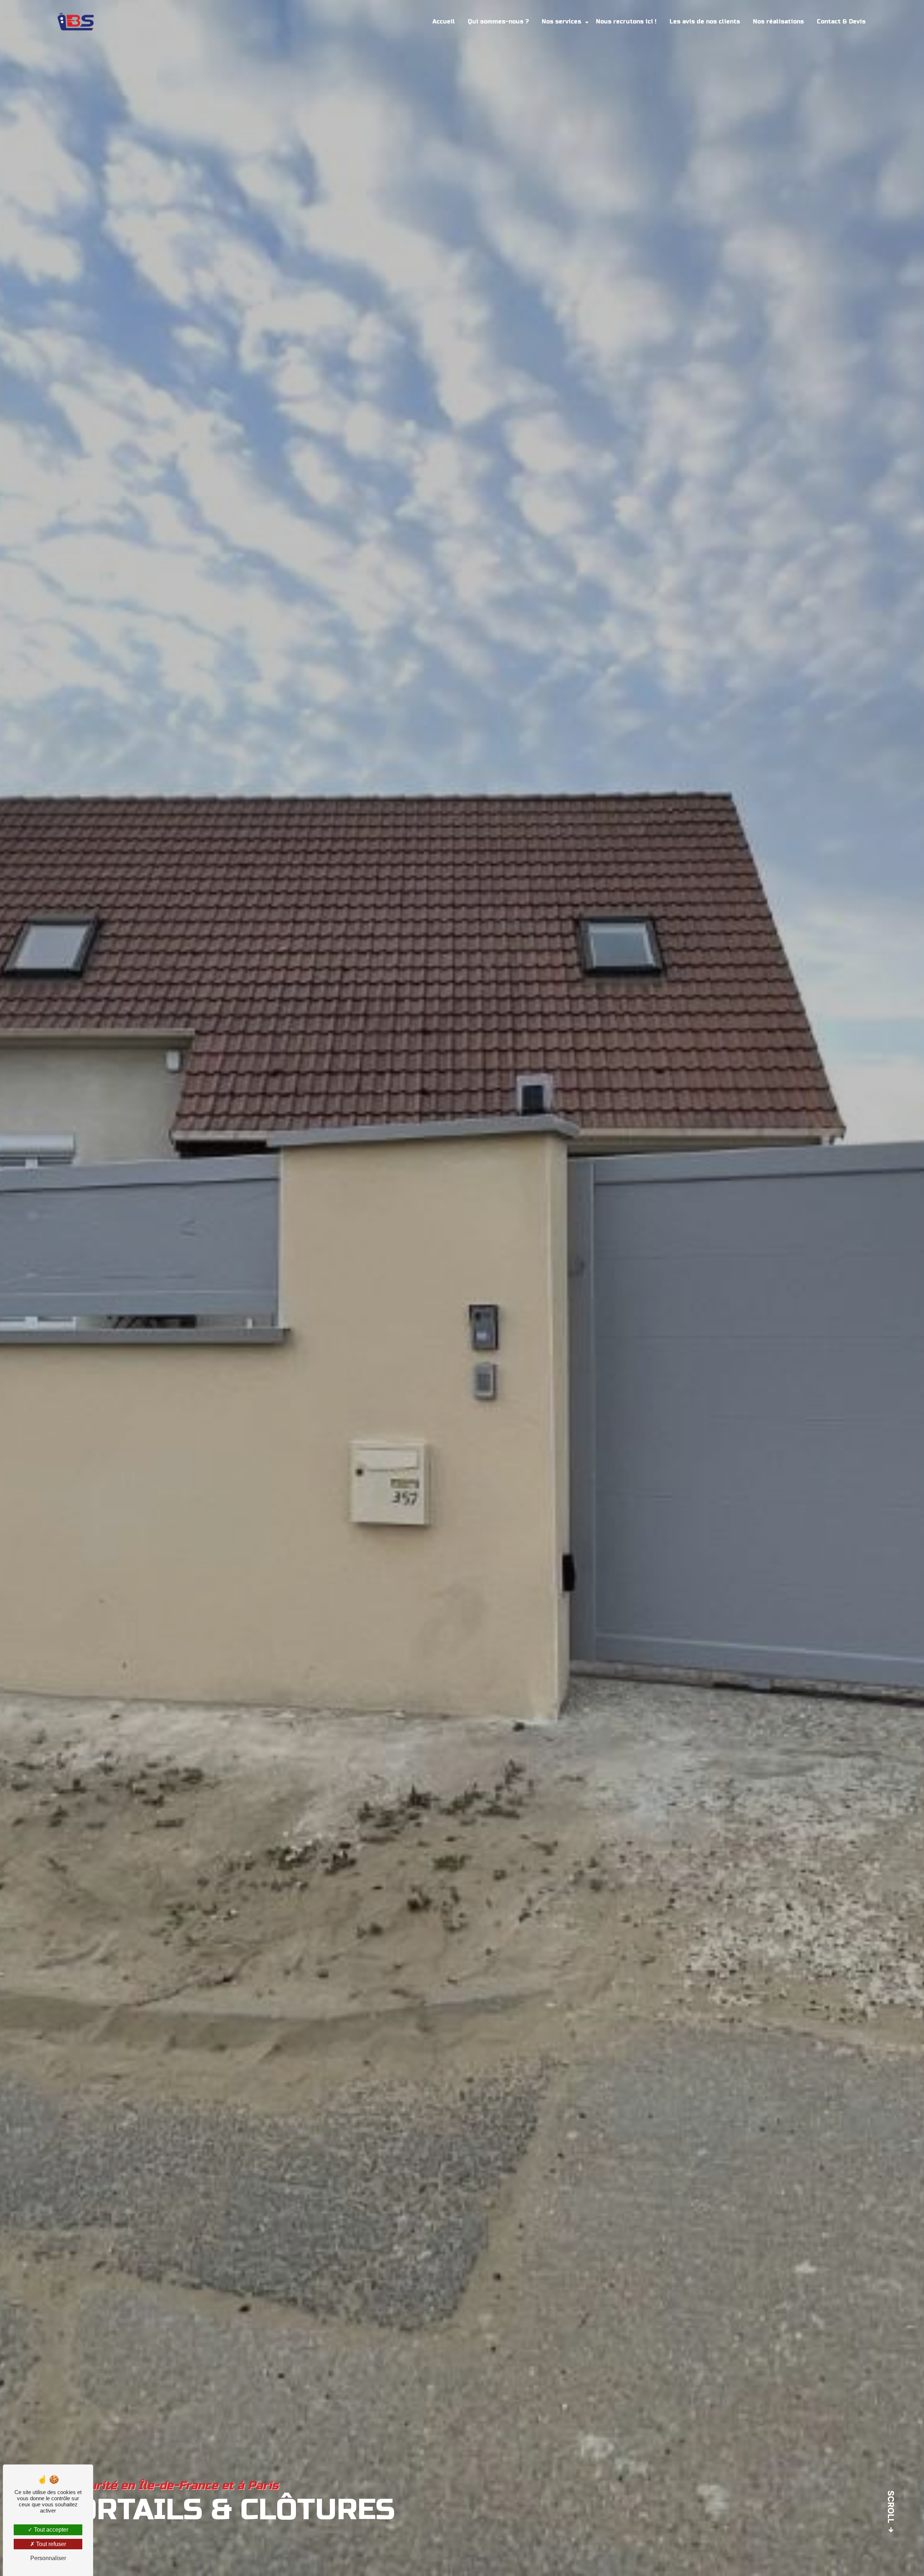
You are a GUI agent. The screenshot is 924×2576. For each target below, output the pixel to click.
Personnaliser (48, 2558)
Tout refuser (50, 2544)
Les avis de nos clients (705, 21)
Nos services (561, 21)
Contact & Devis (841, 21)
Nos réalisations (778, 21)
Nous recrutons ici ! (626, 21)
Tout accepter (50, 2530)
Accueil (444, 21)
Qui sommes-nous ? (498, 21)
